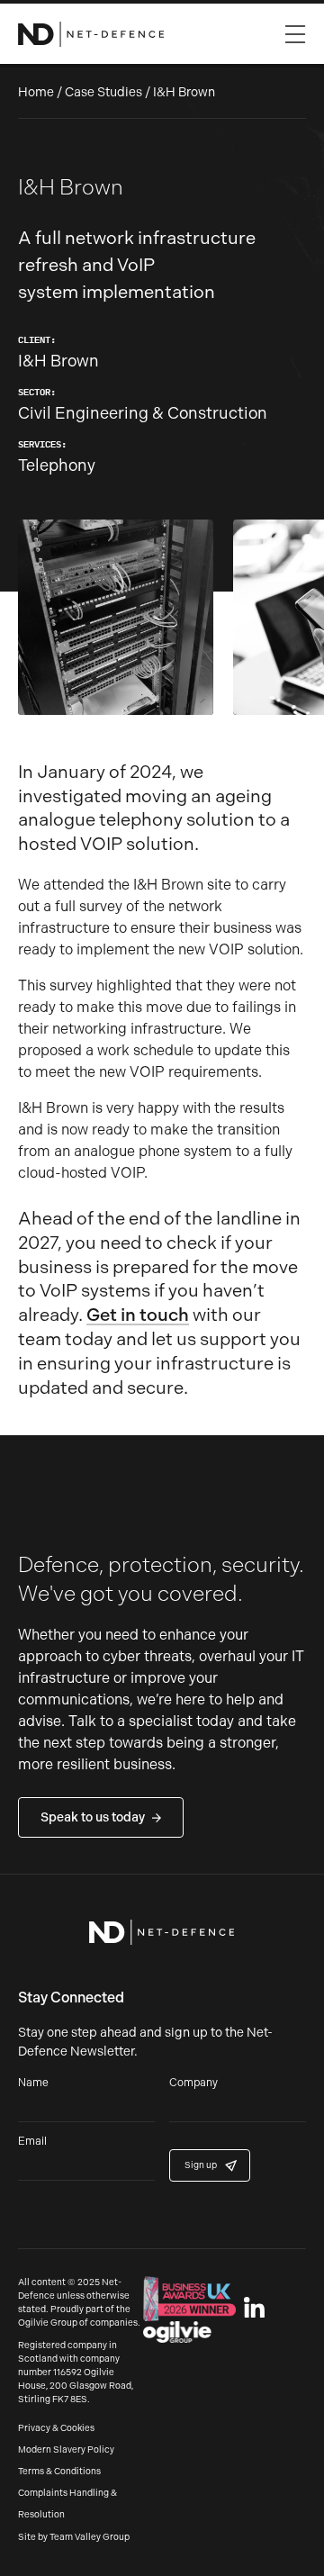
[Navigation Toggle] (295, 30)
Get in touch (138, 1315)
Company (193, 2083)
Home (36, 92)
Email (32, 2142)
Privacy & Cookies (56, 2428)
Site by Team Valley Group (74, 2537)
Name (33, 2083)
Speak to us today (93, 1817)
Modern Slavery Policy (66, 2450)
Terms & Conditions (59, 2472)
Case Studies (103, 92)
